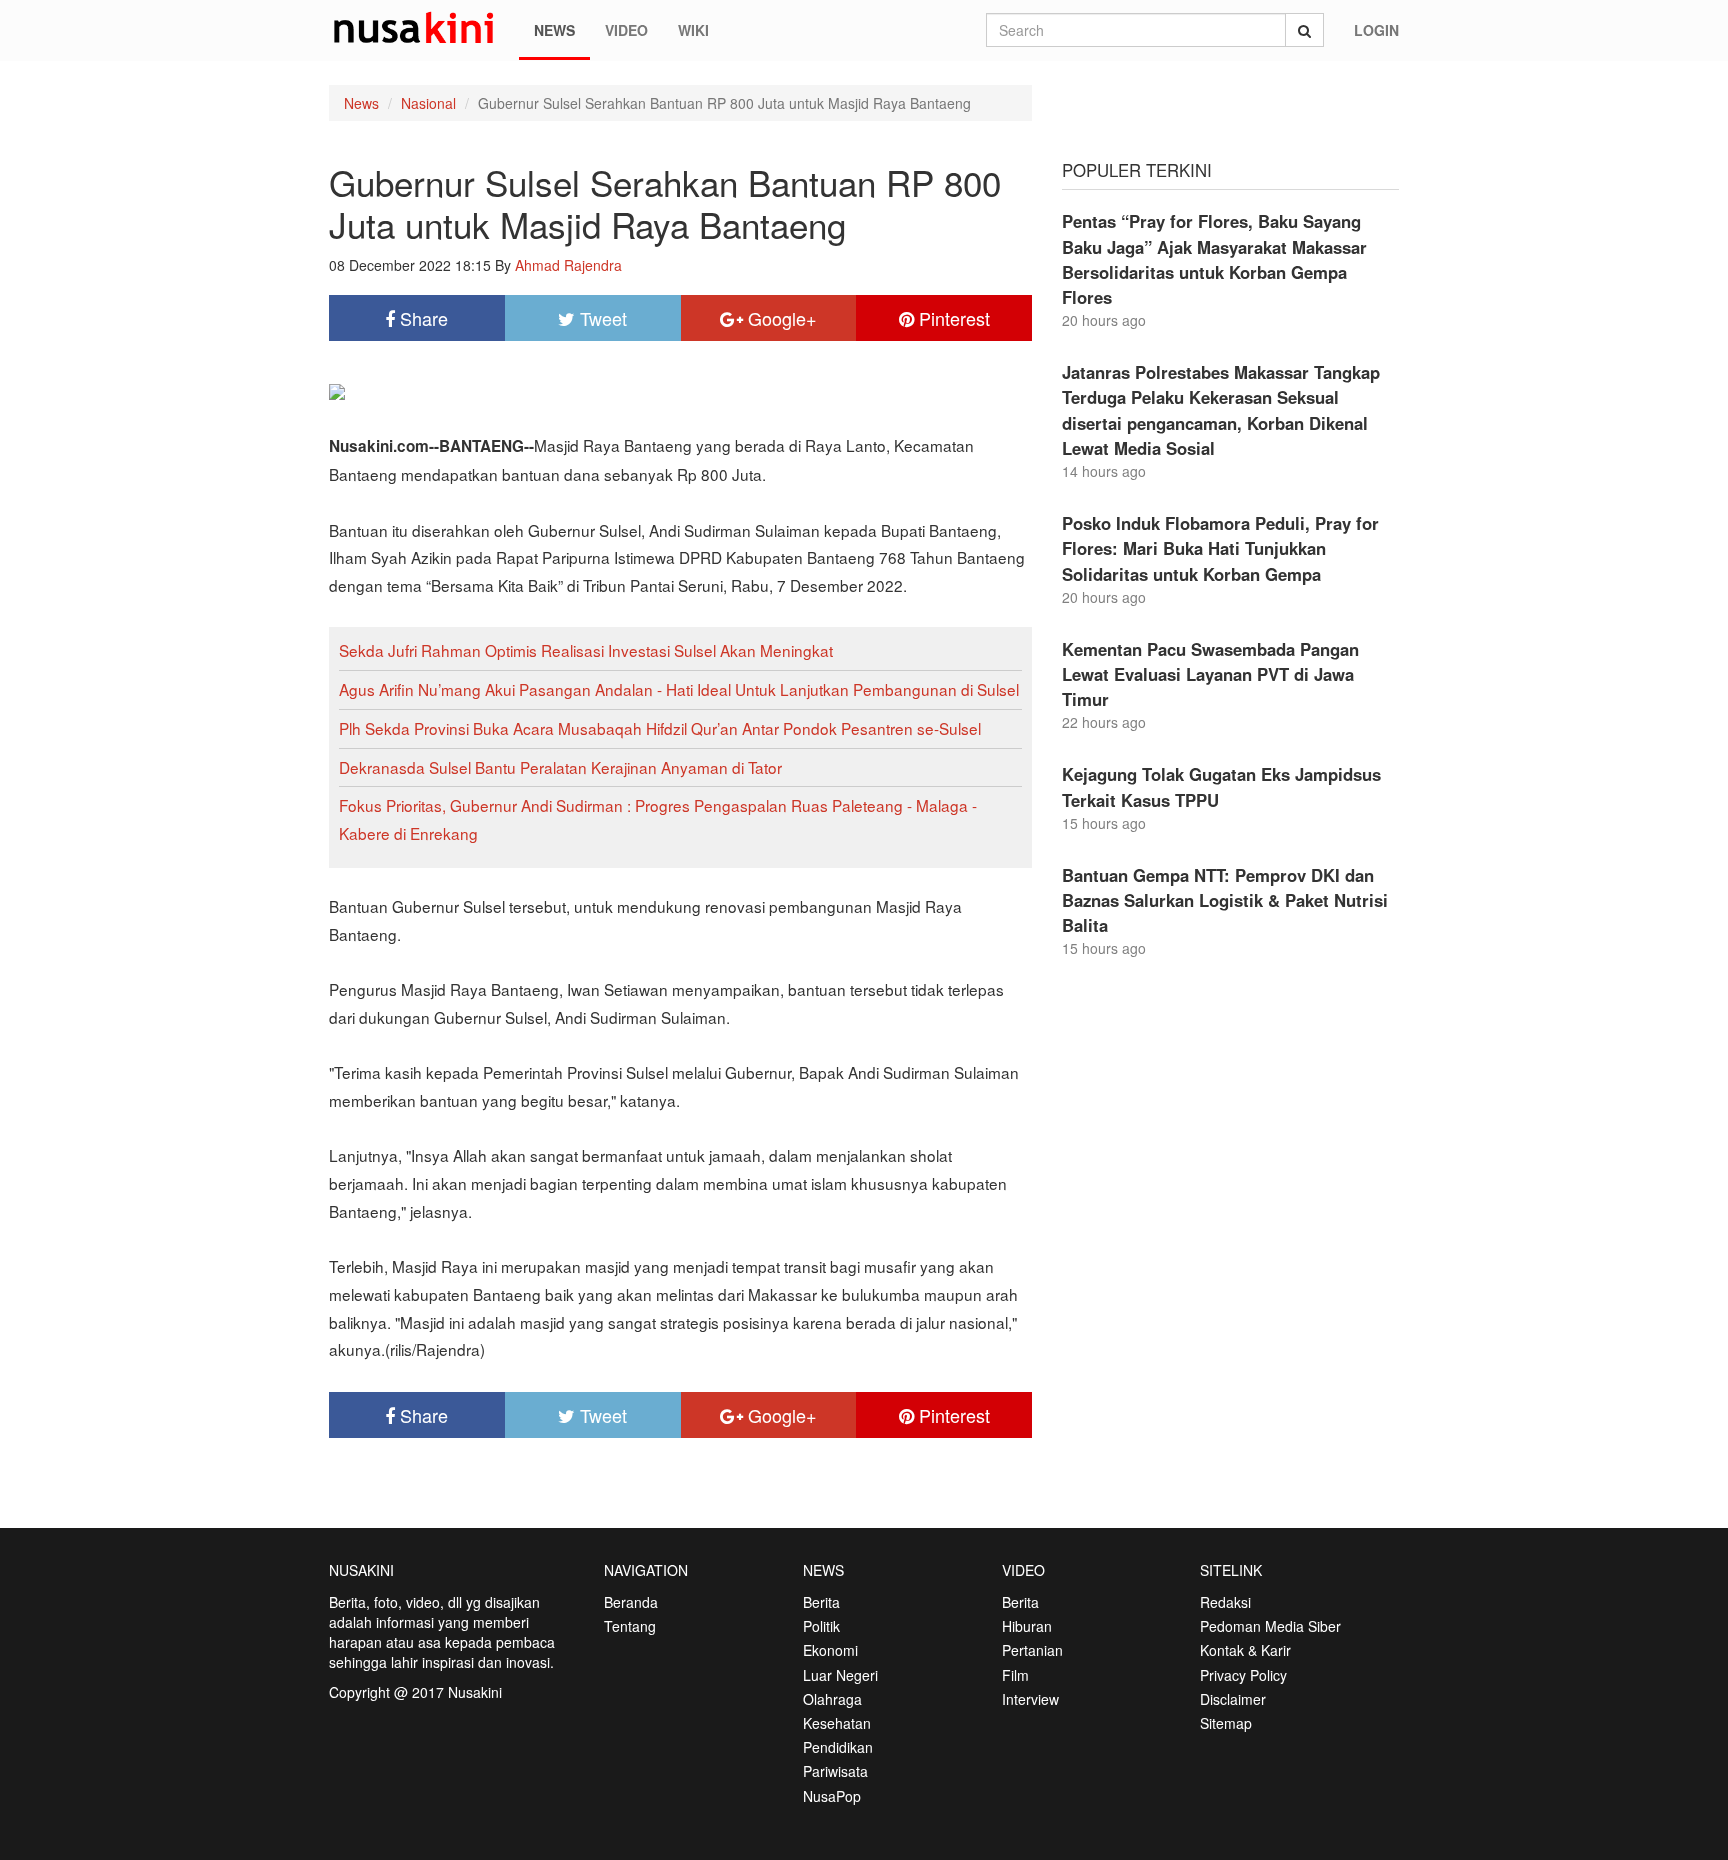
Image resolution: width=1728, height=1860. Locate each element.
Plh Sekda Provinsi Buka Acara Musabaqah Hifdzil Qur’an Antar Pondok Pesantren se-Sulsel (660, 728)
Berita (821, 1602)
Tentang (630, 1626)
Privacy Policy (1243, 1675)
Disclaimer (1233, 1699)
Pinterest (952, 318)
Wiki (693, 30)
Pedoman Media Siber (1270, 1626)
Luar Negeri (840, 1675)
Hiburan (1027, 1626)
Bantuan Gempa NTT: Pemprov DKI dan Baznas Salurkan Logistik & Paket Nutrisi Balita (1225, 900)
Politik (821, 1626)
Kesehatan (837, 1723)
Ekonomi (830, 1650)
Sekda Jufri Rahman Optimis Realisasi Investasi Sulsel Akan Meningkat (586, 650)
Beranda (631, 1602)
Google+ (780, 318)
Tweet (601, 318)
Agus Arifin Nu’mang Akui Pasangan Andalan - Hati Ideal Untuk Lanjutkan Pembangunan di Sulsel (679, 689)
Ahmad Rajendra (568, 265)
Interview (1030, 1699)
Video (626, 30)
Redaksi (1225, 1602)
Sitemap (1226, 1723)
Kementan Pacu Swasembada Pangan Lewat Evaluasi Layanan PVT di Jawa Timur (1210, 674)
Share (421, 318)
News (554, 30)
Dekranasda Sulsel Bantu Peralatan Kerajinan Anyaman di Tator (560, 767)
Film (1015, 1675)
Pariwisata (835, 1771)
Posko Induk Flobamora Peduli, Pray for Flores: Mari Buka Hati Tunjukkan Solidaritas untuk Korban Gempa (1220, 548)
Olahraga (832, 1699)
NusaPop (832, 1796)
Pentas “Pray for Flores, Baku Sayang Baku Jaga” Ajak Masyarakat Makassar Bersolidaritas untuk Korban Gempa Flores (1214, 259)
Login (1376, 30)
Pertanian (1032, 1650)
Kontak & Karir (1245, 1650)
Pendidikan (838, 1747)
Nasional (428, 103)
